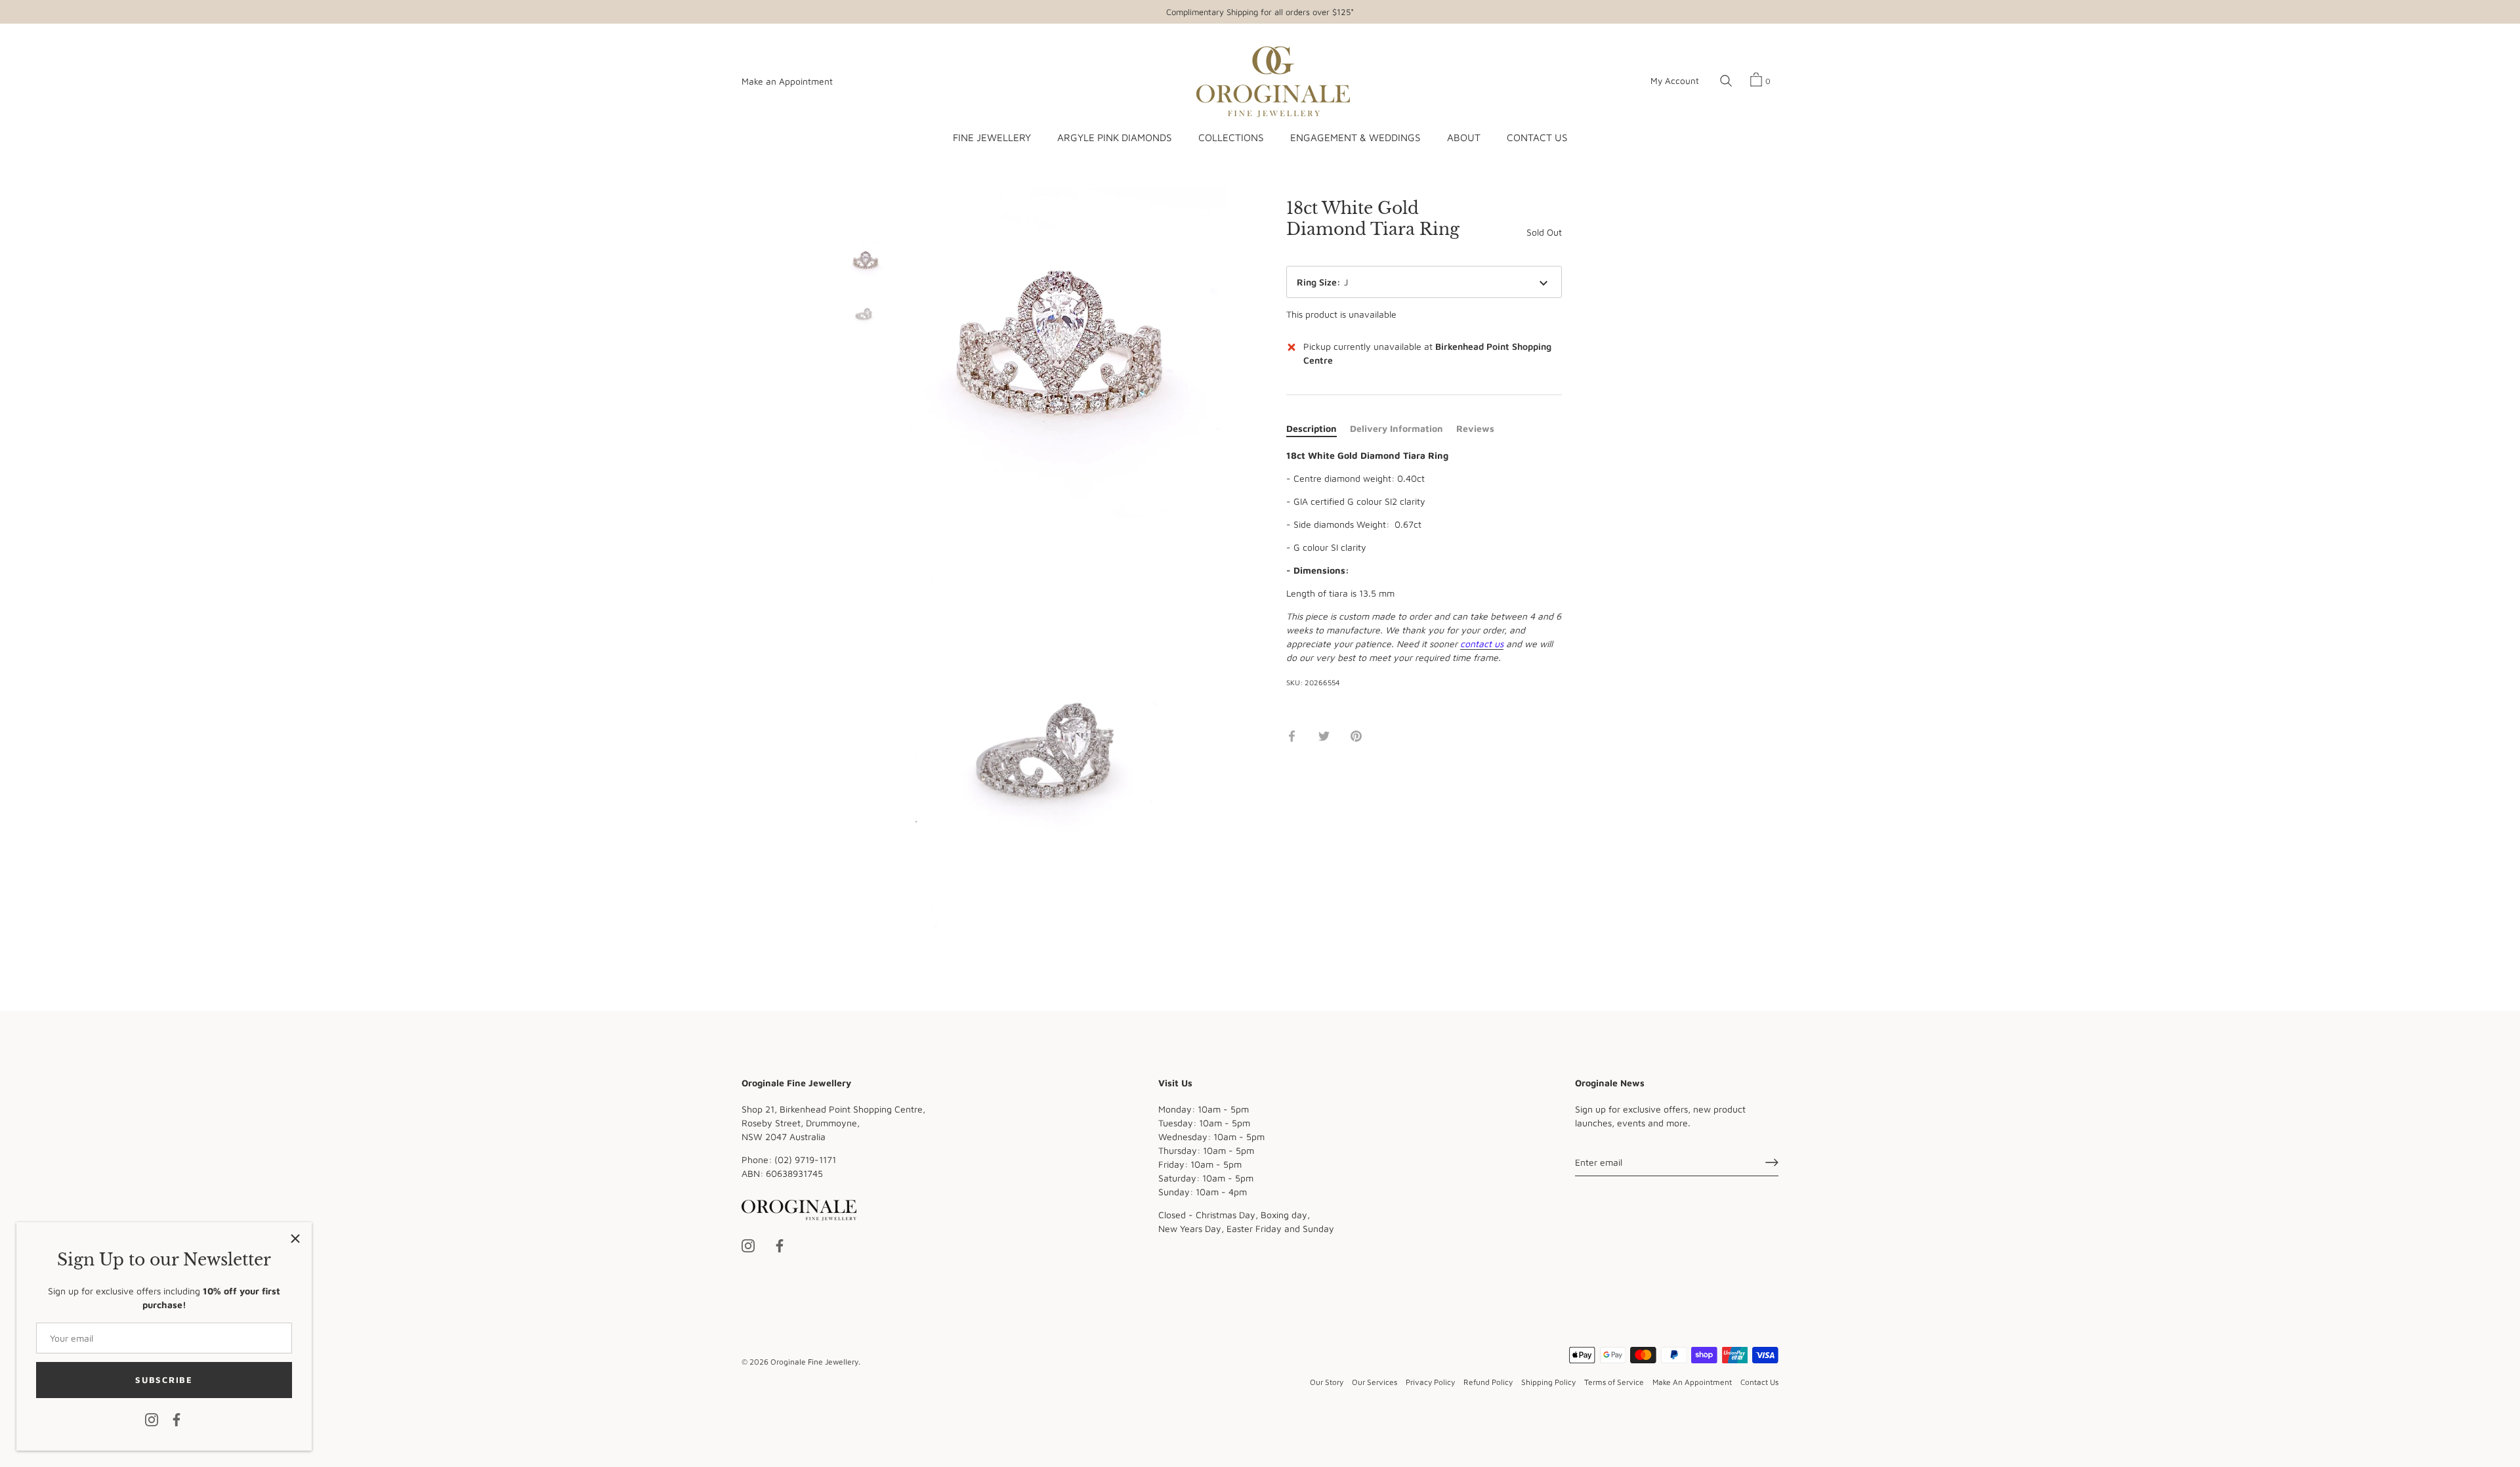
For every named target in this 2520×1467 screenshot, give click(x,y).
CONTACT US (1537, 137)
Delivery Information (1396, 428)
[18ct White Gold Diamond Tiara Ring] (866, 262)
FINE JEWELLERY (992, 137)
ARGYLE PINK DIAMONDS (1114, 137)
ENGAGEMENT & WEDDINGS (1355, 137)
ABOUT (1464, 137)
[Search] (1726, 81)
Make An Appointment (1692, 1382)
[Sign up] (1772, 1162)
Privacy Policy (1430, 1382)
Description (1312, 428)
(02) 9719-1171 (805, 1159)
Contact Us (1759, 1382)
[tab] (1318, 428)
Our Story (1327, 1382)
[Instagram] (152, 1419)
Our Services (1375, 1382)
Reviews (1475, 428)
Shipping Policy (1548, 1382)
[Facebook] (177, 1419)
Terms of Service (1614, 1382)
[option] (866, 263)
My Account (1675, 81)
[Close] (295, 1239)
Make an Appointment (787, 81)
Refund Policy (1488, 1382)
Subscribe (164, 1380)
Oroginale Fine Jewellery (814, 1362)
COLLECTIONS (1231, 137)
